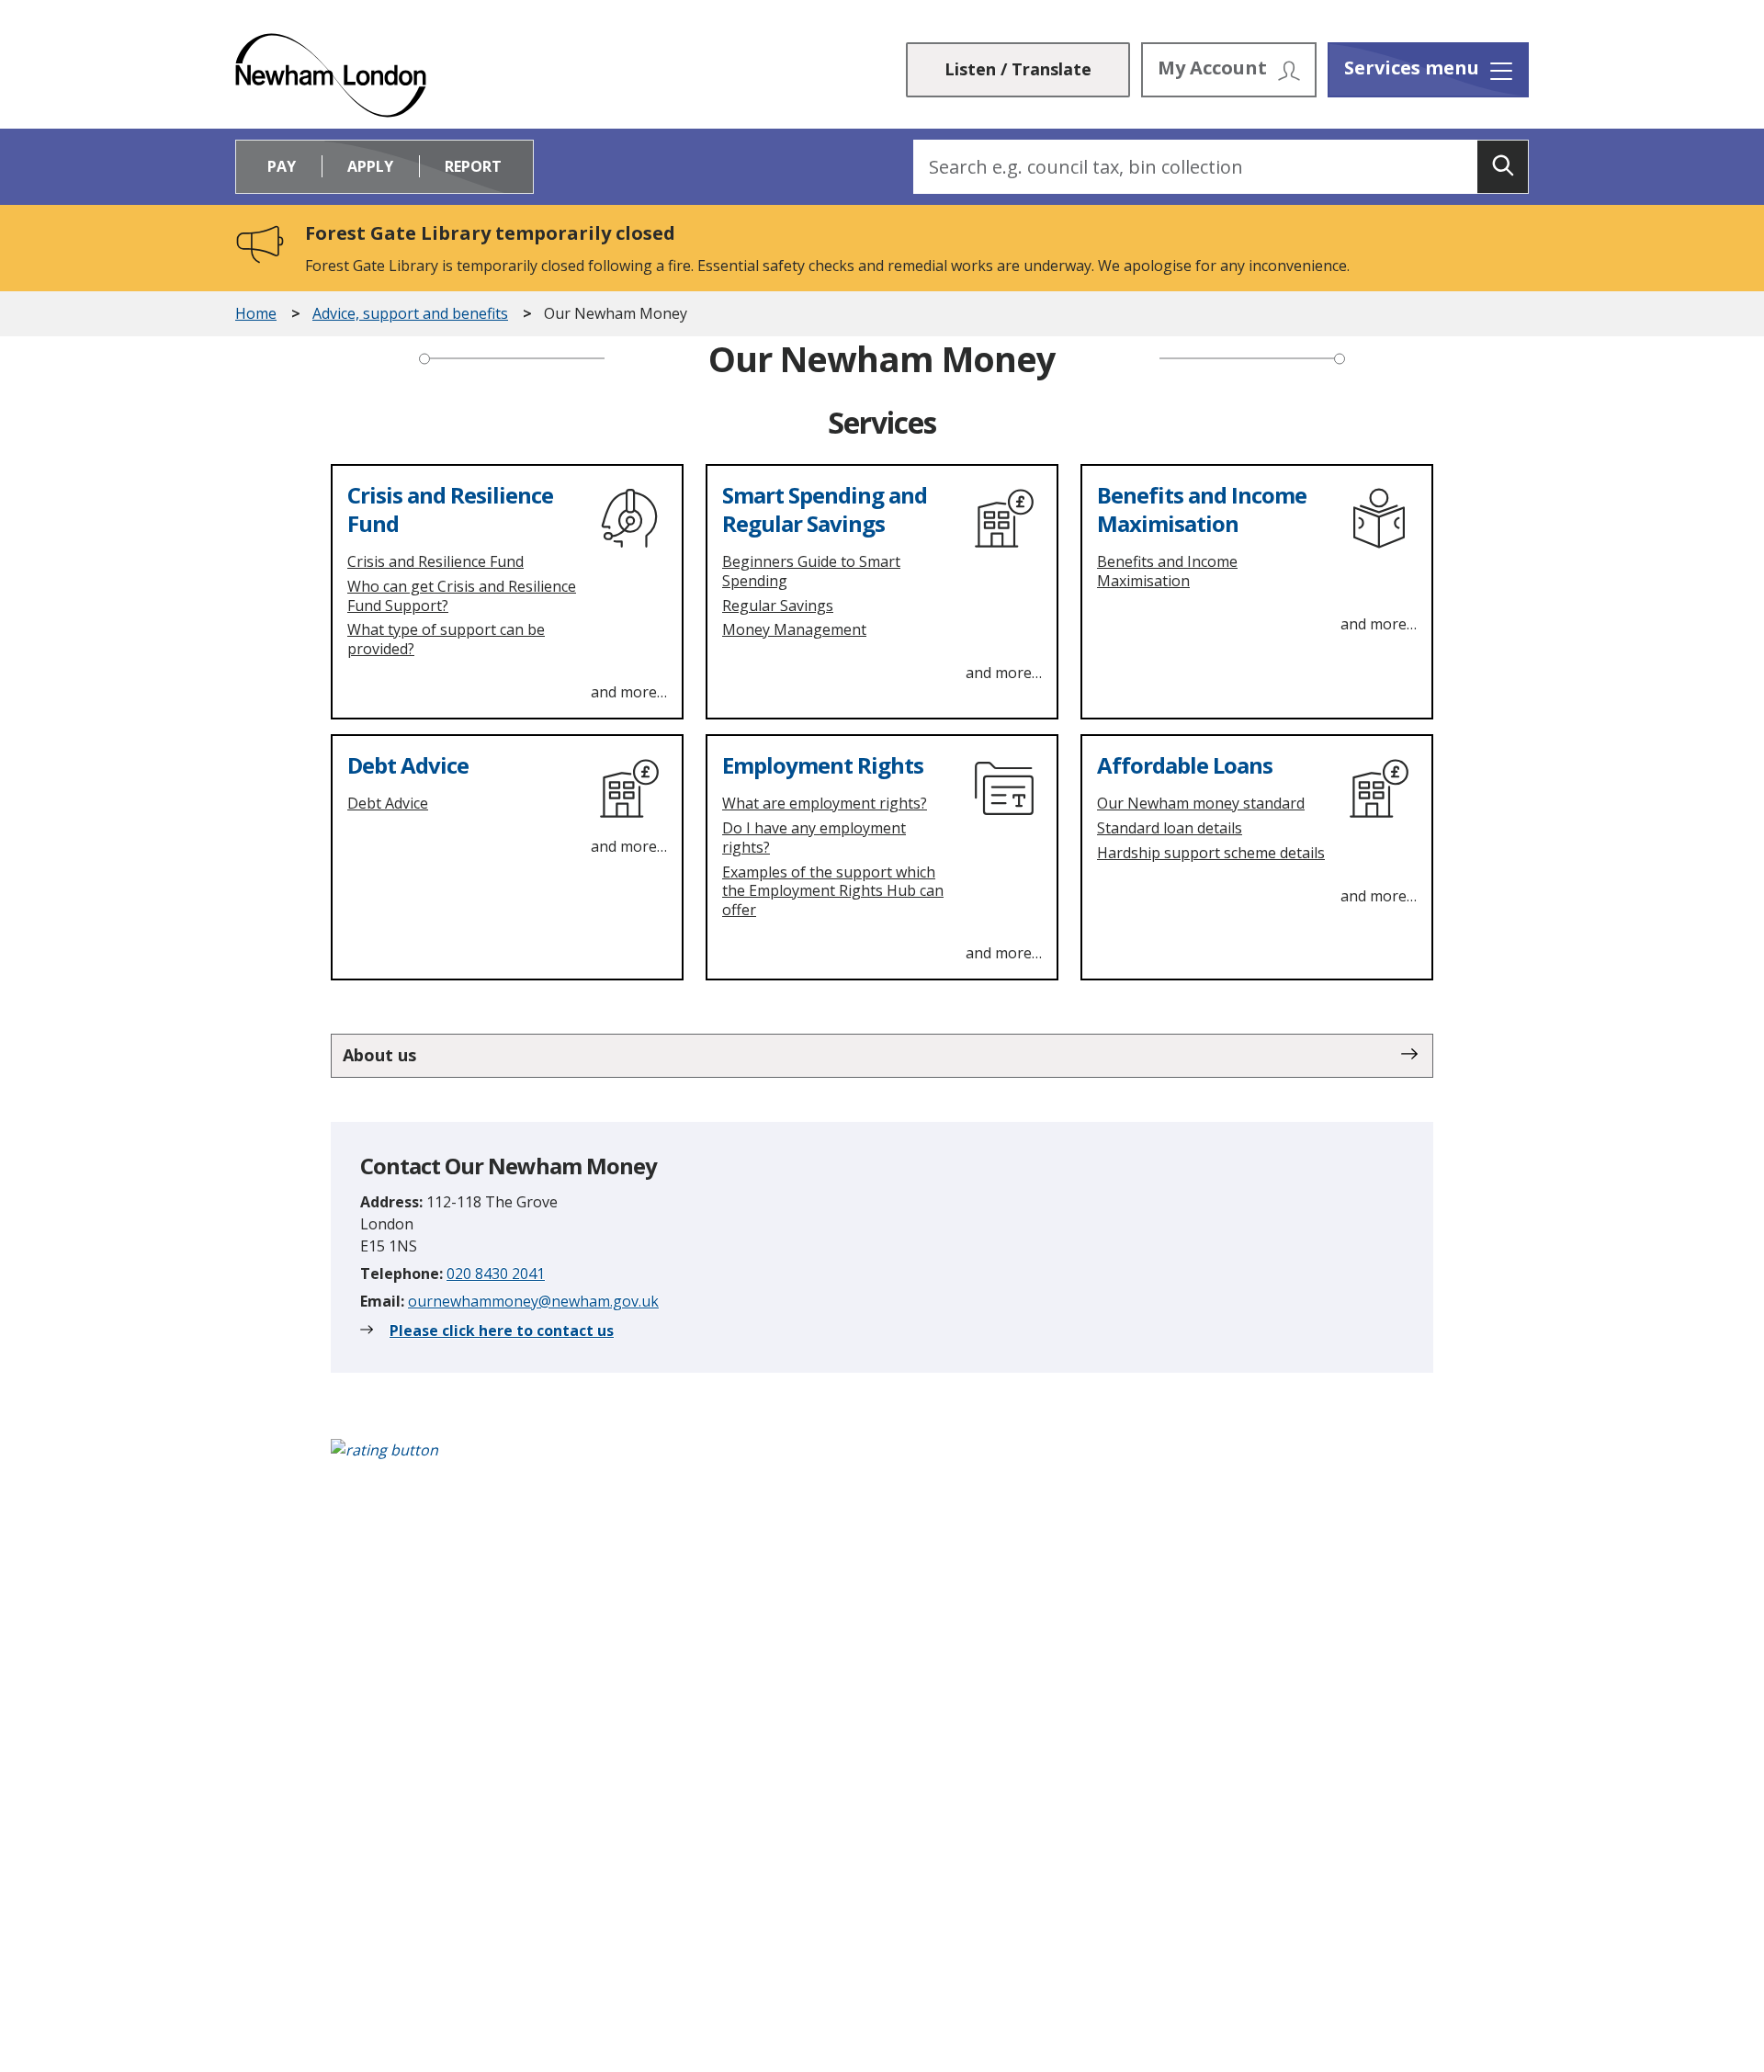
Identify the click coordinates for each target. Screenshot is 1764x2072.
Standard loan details (1170, 828)
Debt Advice (408, 765)
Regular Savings (778, 606)
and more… (629, 692)
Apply (370, 166)
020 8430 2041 (496, 1274)
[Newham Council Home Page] (331, 75)
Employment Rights (823, 765)
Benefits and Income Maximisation (1202, 509)
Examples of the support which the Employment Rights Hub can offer (833, 891)
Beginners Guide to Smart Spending (811, 571)
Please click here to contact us (502, 1331)
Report (473, 166)
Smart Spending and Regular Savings (825, 509)
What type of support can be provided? (446, 639)
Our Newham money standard (1201, 803)
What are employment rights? (825, 803)
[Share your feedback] (882, 1460)
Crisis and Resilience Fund (450, 509)
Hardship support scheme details (1211, 853)
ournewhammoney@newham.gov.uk (533, 1301)
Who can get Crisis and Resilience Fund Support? (462, 596)
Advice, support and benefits (410, 314)
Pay (282, 166)
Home (256, 314)
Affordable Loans (1185, 765)
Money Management (794, 629)
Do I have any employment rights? (814, 838)
